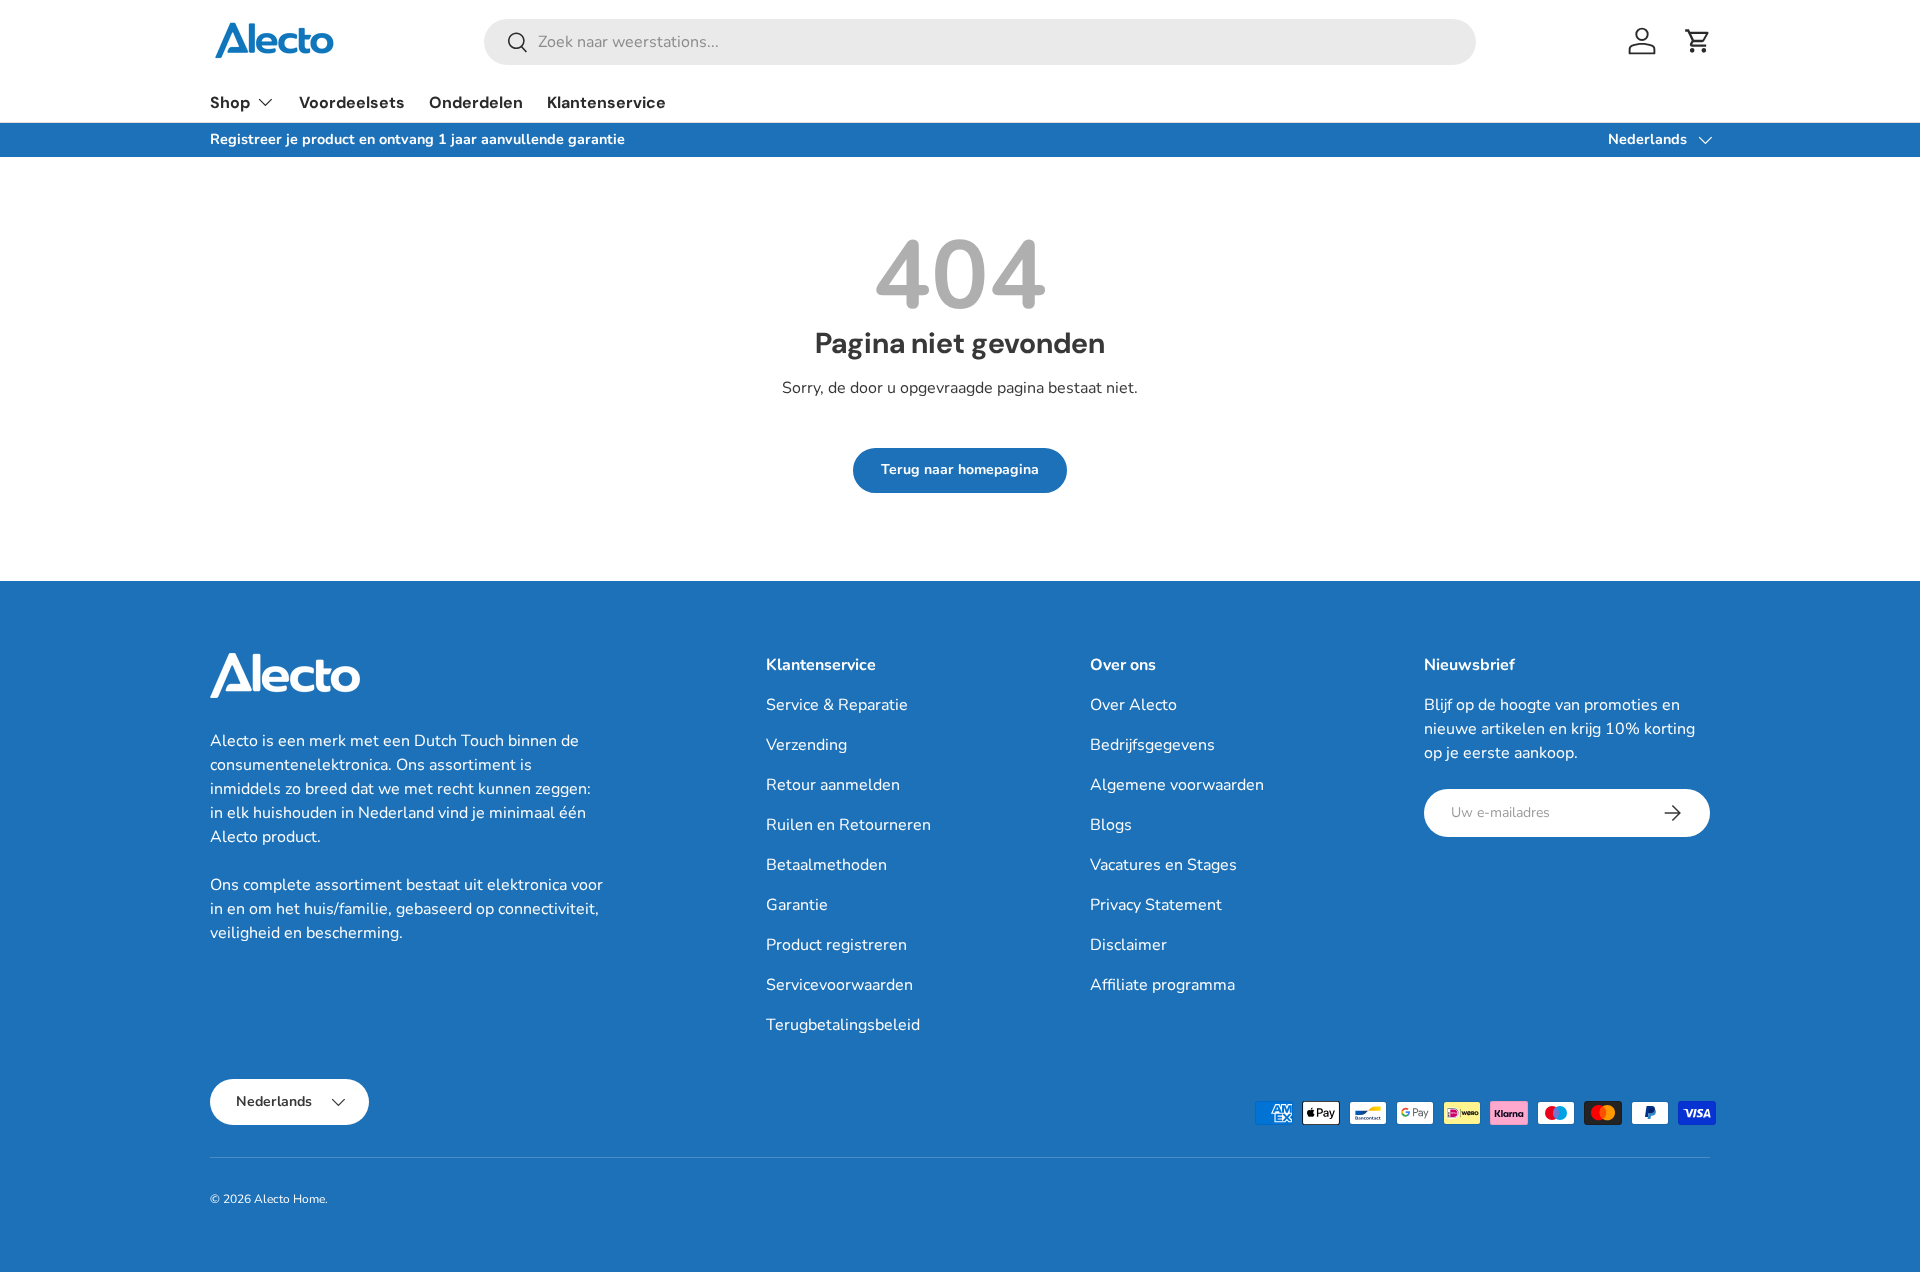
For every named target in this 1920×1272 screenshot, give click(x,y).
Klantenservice (606, 102)
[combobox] (980, 42)
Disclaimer (1128, 945)
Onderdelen (476, 102)
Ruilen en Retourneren (848, 825)
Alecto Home (289, 1199)
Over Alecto (1133, 705)
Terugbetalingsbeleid (843, 1025)
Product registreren (836, 945)
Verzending (806, 745)
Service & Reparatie (837, 705)
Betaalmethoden (826, 865)
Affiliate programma (1162, 985)
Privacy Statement (1156, 905)
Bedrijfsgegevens (1152, 745)
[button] (1698, 41)
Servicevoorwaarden (839, 985)
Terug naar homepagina (960, 469)
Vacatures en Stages (1163, 865)
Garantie (797, 905)
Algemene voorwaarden (1177, 785)
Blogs (1111, 825)
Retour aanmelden (833, 785)
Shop (230, 102)
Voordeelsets (352, 102)
